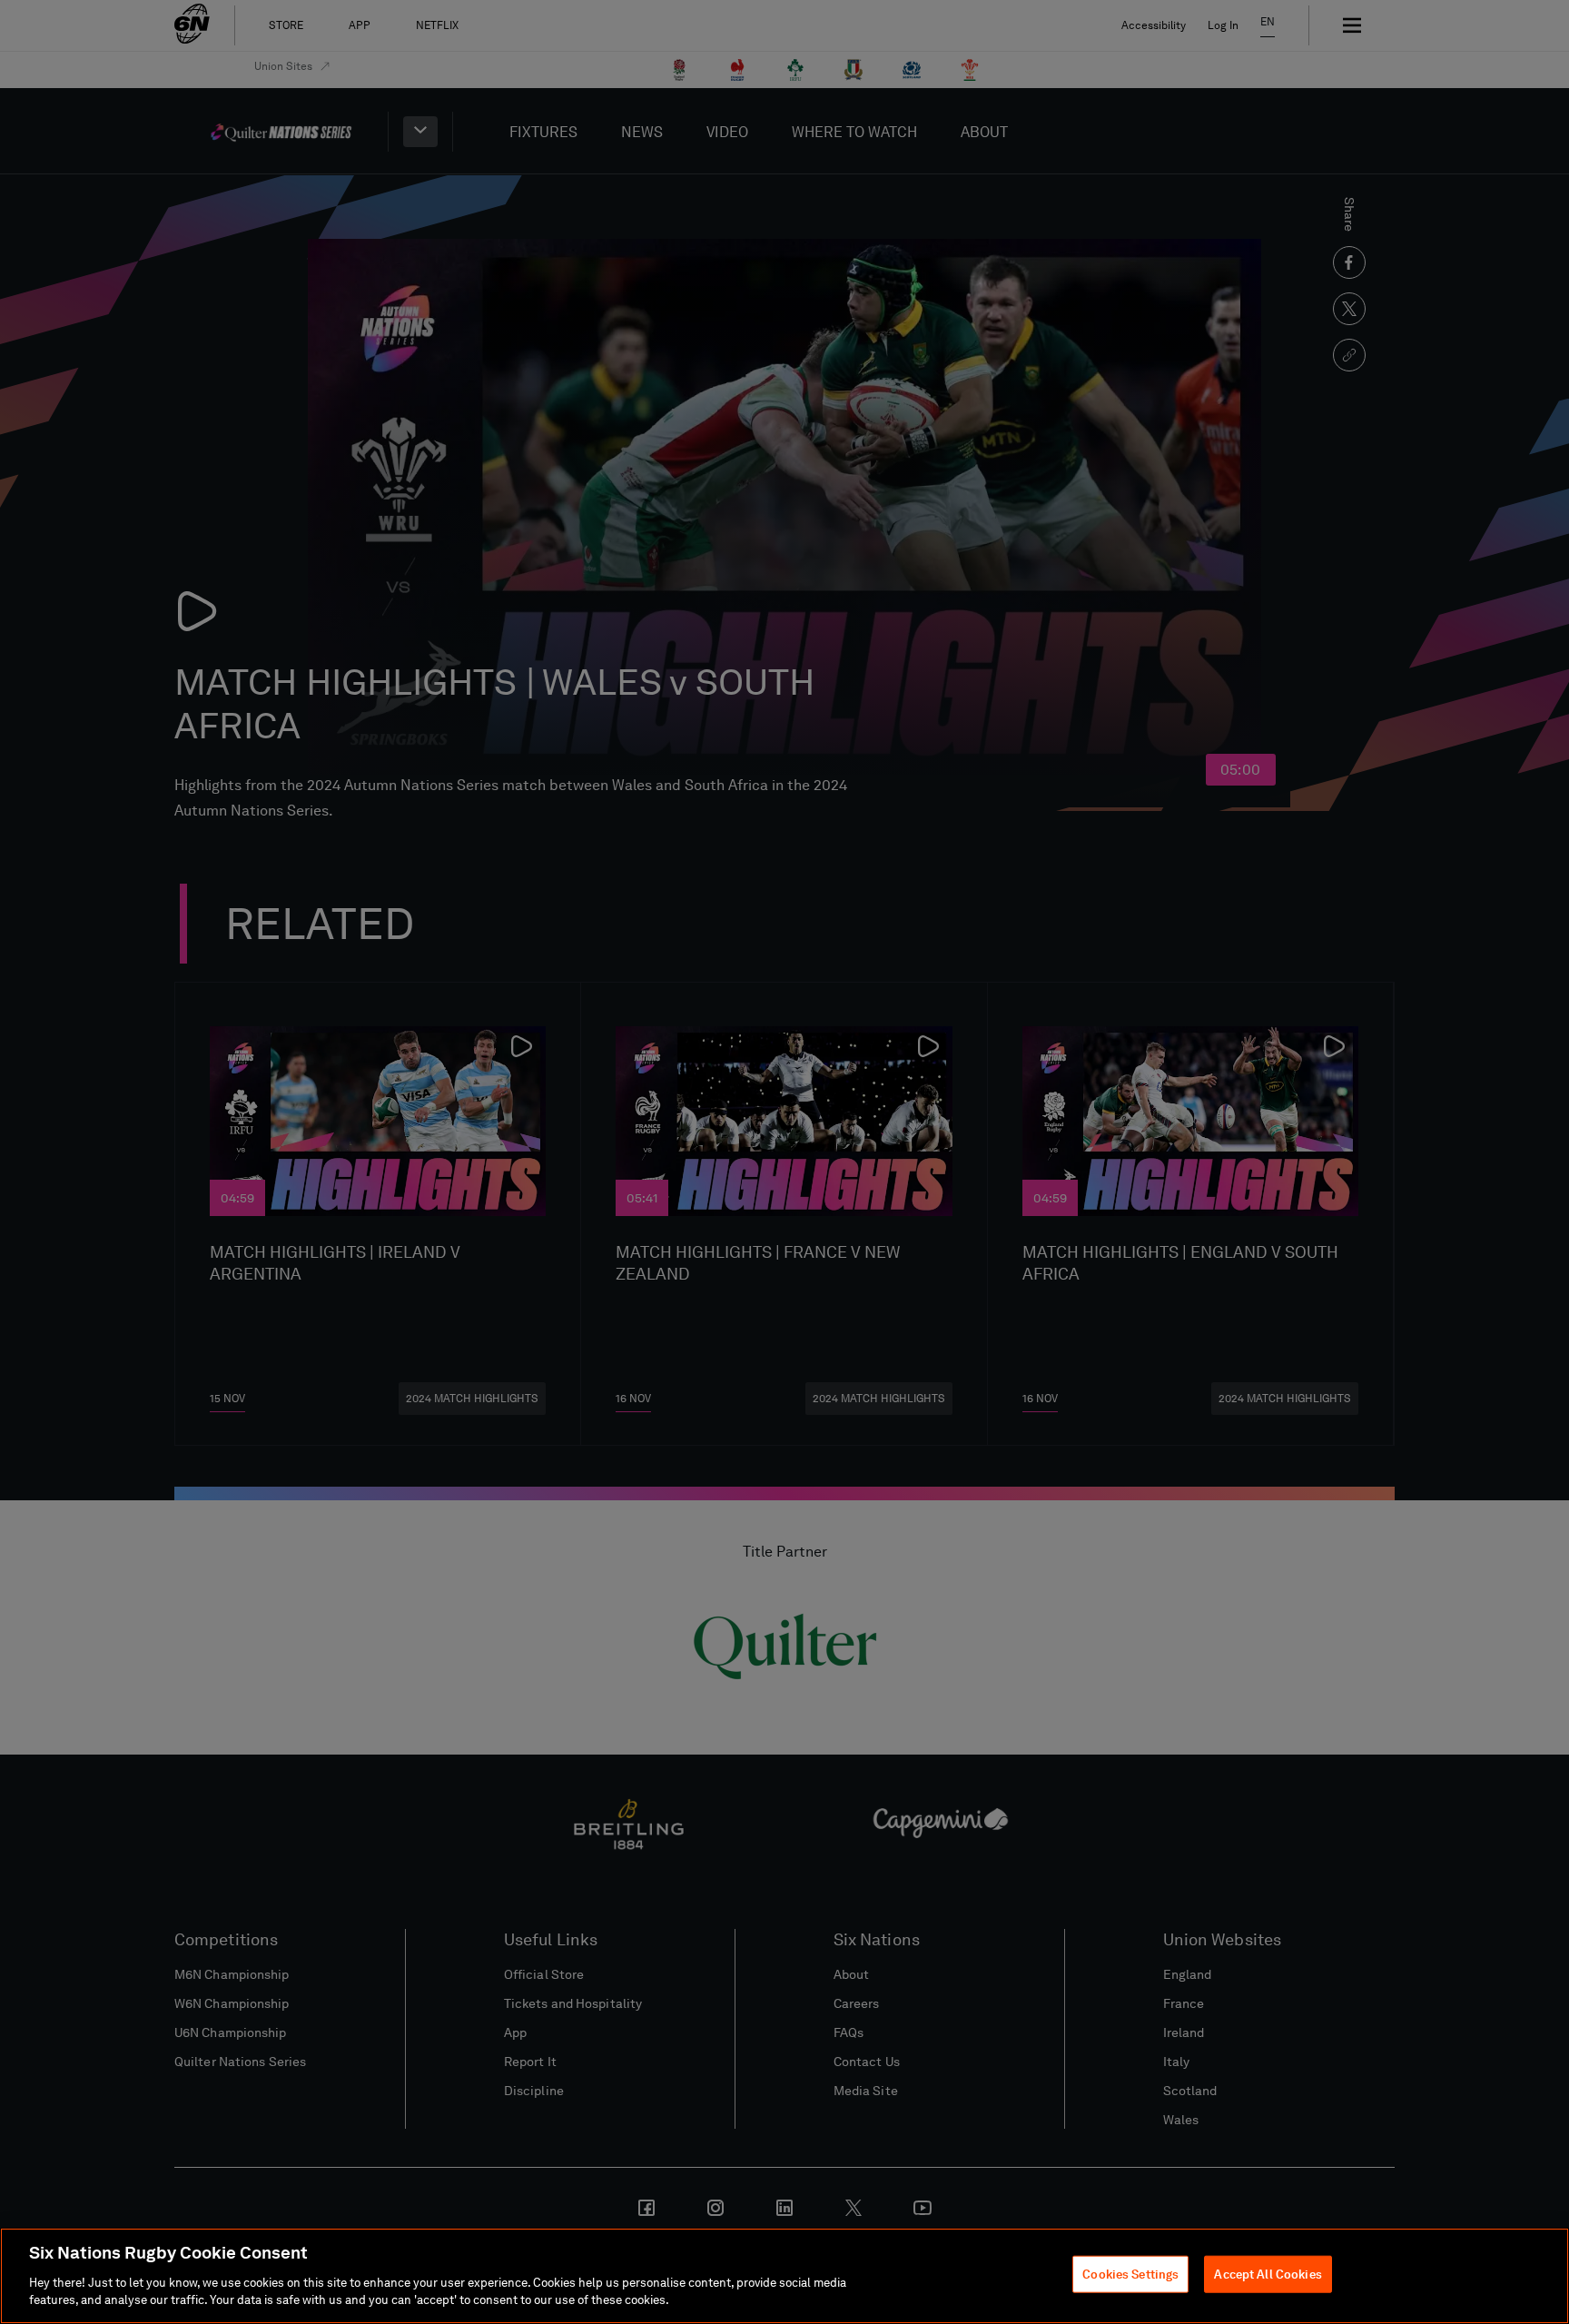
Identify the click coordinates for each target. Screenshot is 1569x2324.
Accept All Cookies (1268, 2275)
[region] (784, 2276)
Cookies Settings (1130, 2275)
